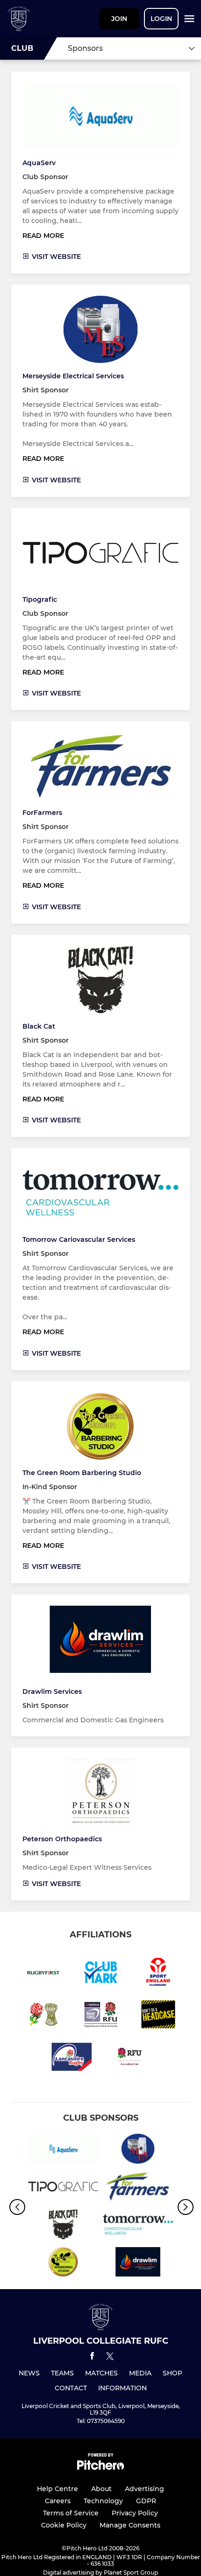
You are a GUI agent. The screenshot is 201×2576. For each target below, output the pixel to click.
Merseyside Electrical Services (73, 376)
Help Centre (57, 2489)
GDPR (146, 2501)
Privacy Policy (135, 2513)
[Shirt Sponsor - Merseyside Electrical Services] (138, 2150)
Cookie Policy (64, 2525)
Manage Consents (130, 2525)
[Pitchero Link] (100, 2468)
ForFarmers (42, 813)
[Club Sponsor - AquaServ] (63, 2150)
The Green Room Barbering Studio (82, 1473)
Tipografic (40, 599)
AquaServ (39, 163)
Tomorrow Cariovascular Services (79, 1239)
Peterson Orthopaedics (62, 1839)
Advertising (144, 2489)
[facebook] (92, 2357)
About (101, 2489)
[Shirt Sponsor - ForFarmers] (138, 2188)
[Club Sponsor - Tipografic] (63, 2188)
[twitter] (110, 2358)
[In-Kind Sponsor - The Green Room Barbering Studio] (63, 2264)
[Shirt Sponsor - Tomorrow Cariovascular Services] (138, 2226)
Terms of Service (71, 2513)
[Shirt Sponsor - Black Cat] (63, 2226)
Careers (58, 2501)
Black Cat (39, 1026)
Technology (103, 2501)
